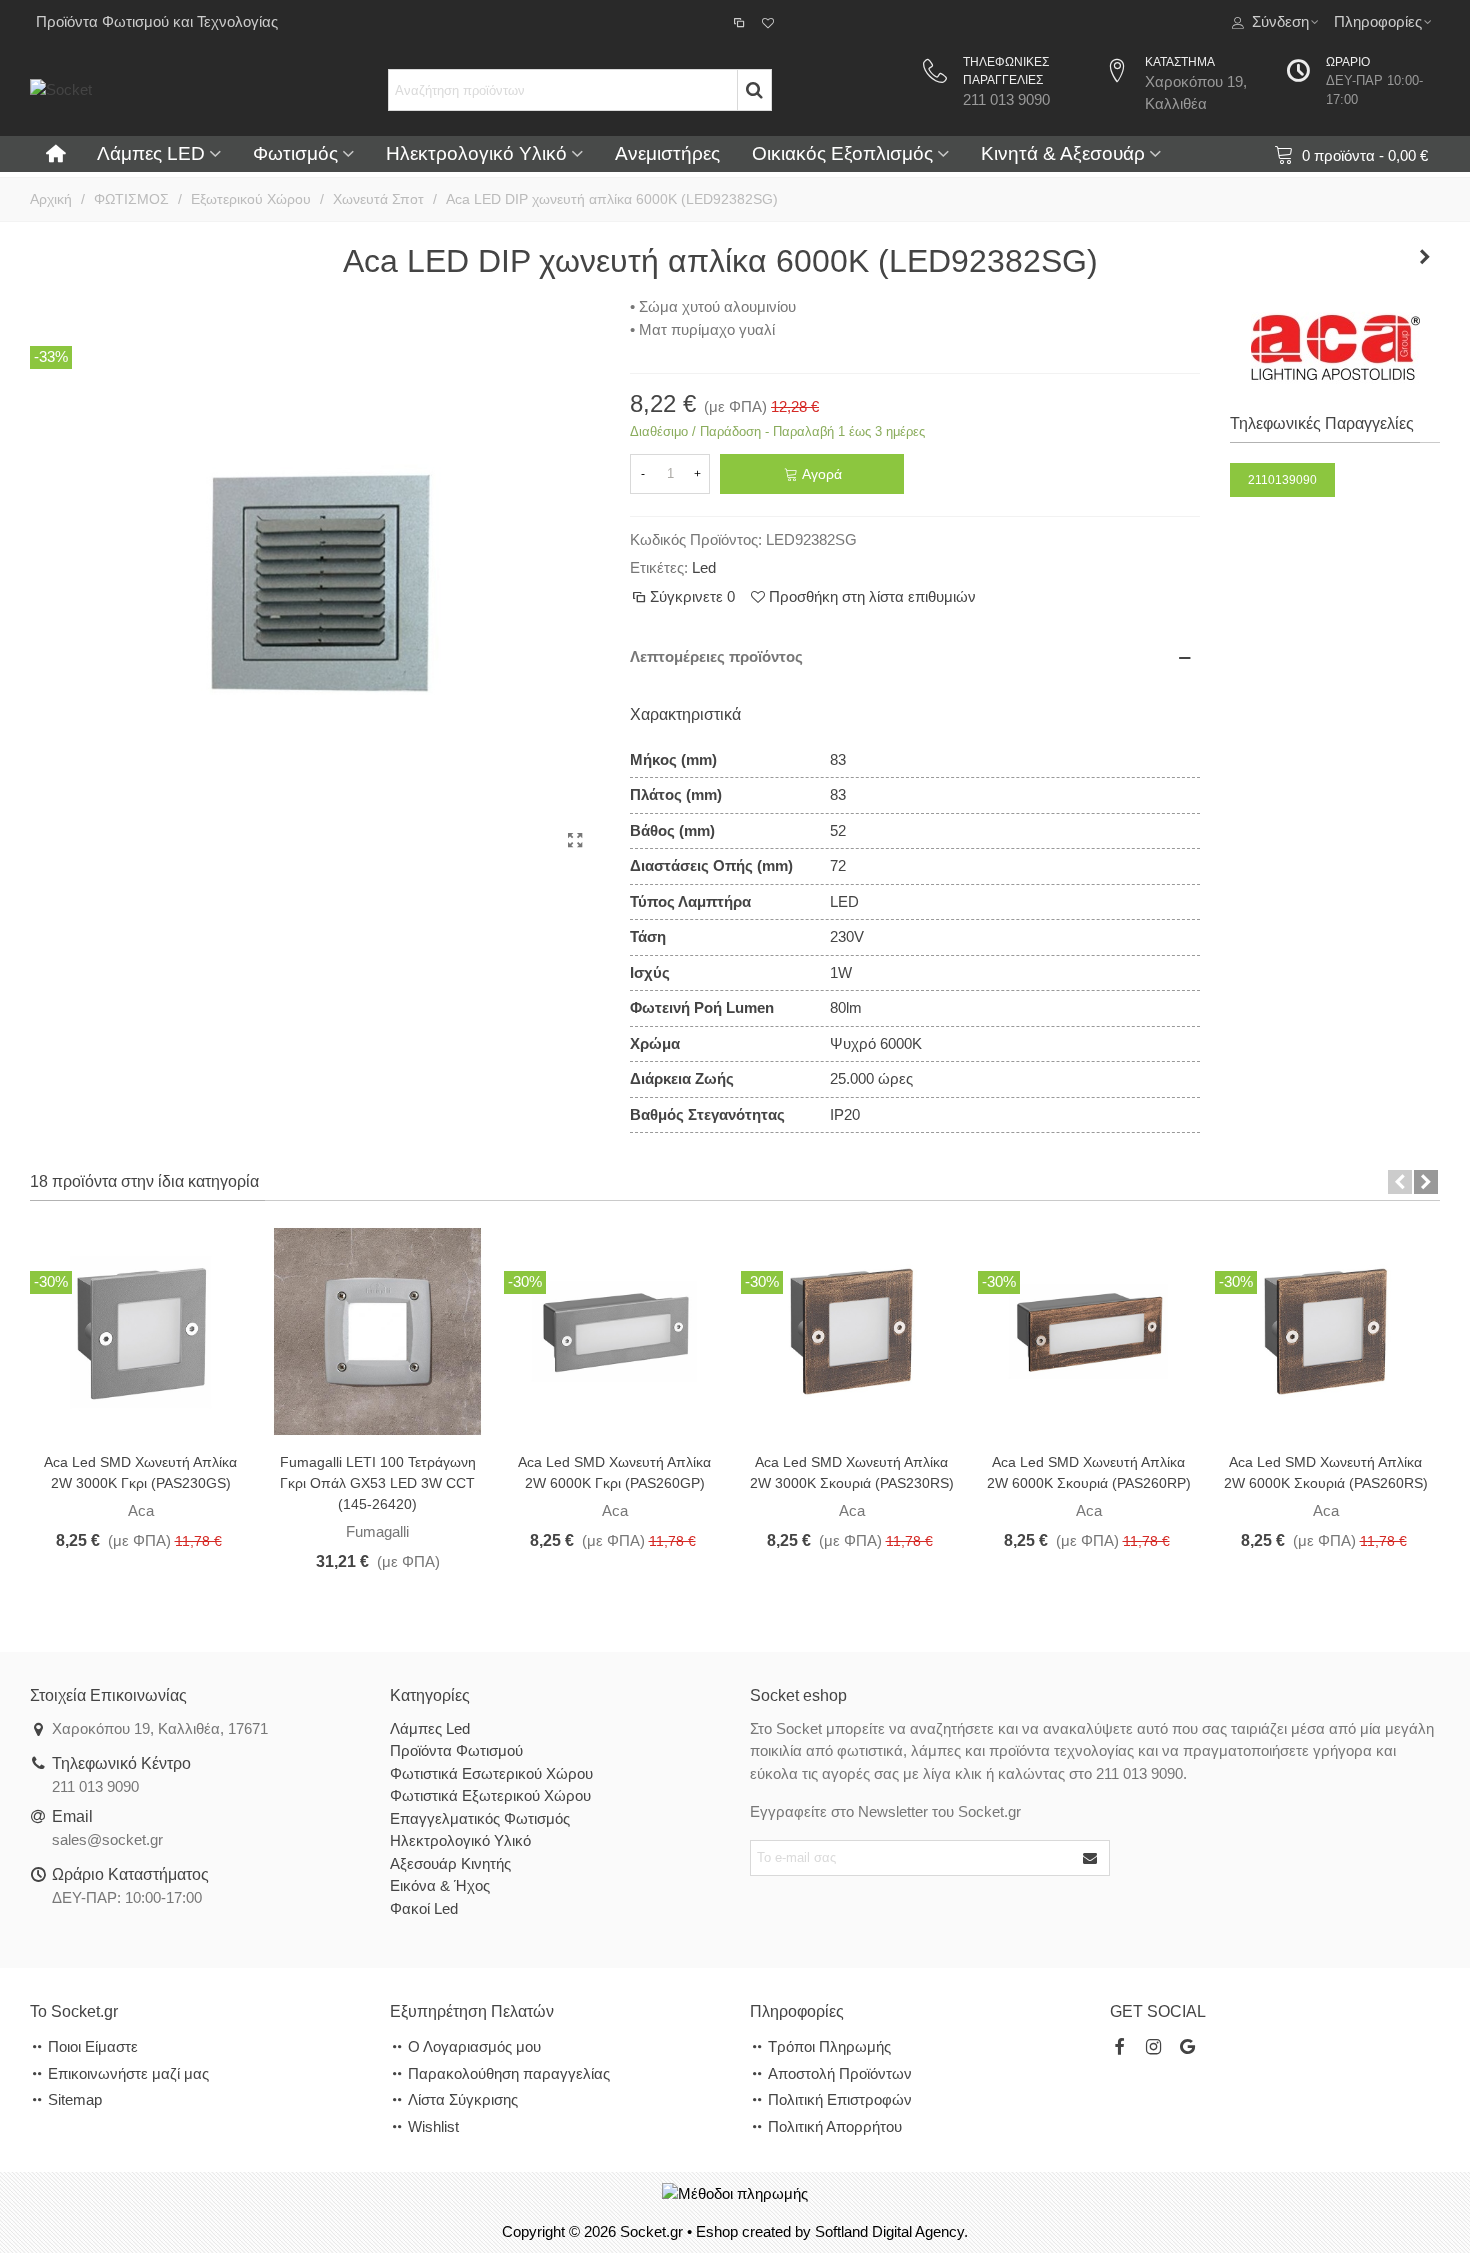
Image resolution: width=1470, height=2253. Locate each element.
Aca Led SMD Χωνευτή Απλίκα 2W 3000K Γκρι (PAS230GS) (140, 1472)
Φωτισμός (295, 153)
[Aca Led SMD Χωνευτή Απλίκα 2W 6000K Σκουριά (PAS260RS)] (1325, 1330)
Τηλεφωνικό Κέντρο (121, 1763)
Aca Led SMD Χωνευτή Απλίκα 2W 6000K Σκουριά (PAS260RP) (1089, 1472)
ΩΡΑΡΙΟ (1348, 62)
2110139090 (1282, 480)
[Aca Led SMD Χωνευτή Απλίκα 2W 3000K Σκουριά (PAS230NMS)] (851, 1330)
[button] (1400, 1182)
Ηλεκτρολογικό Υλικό (476, 153)
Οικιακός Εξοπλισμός (842, 153)
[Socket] (180, 89)
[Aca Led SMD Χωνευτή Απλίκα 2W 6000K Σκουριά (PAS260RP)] (1088, 1330)
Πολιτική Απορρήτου (835, 2126)
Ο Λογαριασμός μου (474, 2046)
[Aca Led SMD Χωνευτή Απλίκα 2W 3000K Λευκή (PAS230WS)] (140, 1330)
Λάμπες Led (430, 1728)
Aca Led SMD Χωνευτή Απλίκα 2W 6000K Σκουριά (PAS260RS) (1326, 1472)
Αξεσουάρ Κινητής (450, 1863)
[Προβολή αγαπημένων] (769, 22)
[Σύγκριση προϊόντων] (741, 22)
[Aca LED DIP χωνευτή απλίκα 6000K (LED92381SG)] (1425, 257)
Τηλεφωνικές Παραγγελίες (1322, 423)
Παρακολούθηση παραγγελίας (509, 2073)
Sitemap (75, 2099)
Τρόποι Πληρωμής (829, 2046)
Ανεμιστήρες (667, 153)
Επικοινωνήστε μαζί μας (128, 2073)
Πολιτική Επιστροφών (840, 2099)
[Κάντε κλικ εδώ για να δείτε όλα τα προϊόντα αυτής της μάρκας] (1335, 348)
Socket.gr (651, 2231)
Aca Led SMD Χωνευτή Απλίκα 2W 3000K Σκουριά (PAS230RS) (852, 1472)
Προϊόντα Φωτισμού (456, 1750)
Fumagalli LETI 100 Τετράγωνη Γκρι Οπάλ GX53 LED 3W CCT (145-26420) (378, 1483)
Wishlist (433, 2126)
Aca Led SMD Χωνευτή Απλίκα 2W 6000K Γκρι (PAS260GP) (614, 1472)
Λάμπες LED (151, 153)
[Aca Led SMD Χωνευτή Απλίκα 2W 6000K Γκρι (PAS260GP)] (614, 1330)
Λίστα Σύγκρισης (463, 2099)
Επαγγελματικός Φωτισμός (480, 1818)
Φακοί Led (424, 1908)
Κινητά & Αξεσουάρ (1063, 153)
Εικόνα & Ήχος (440, 1885)
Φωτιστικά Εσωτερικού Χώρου (491, 1773)
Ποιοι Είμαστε (93, 2046)
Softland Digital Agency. (891, 2231)
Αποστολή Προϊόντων (840, 2073)
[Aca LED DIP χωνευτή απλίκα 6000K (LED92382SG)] (575, 841)
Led (704, 567)
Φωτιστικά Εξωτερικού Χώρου (490, 1795)
